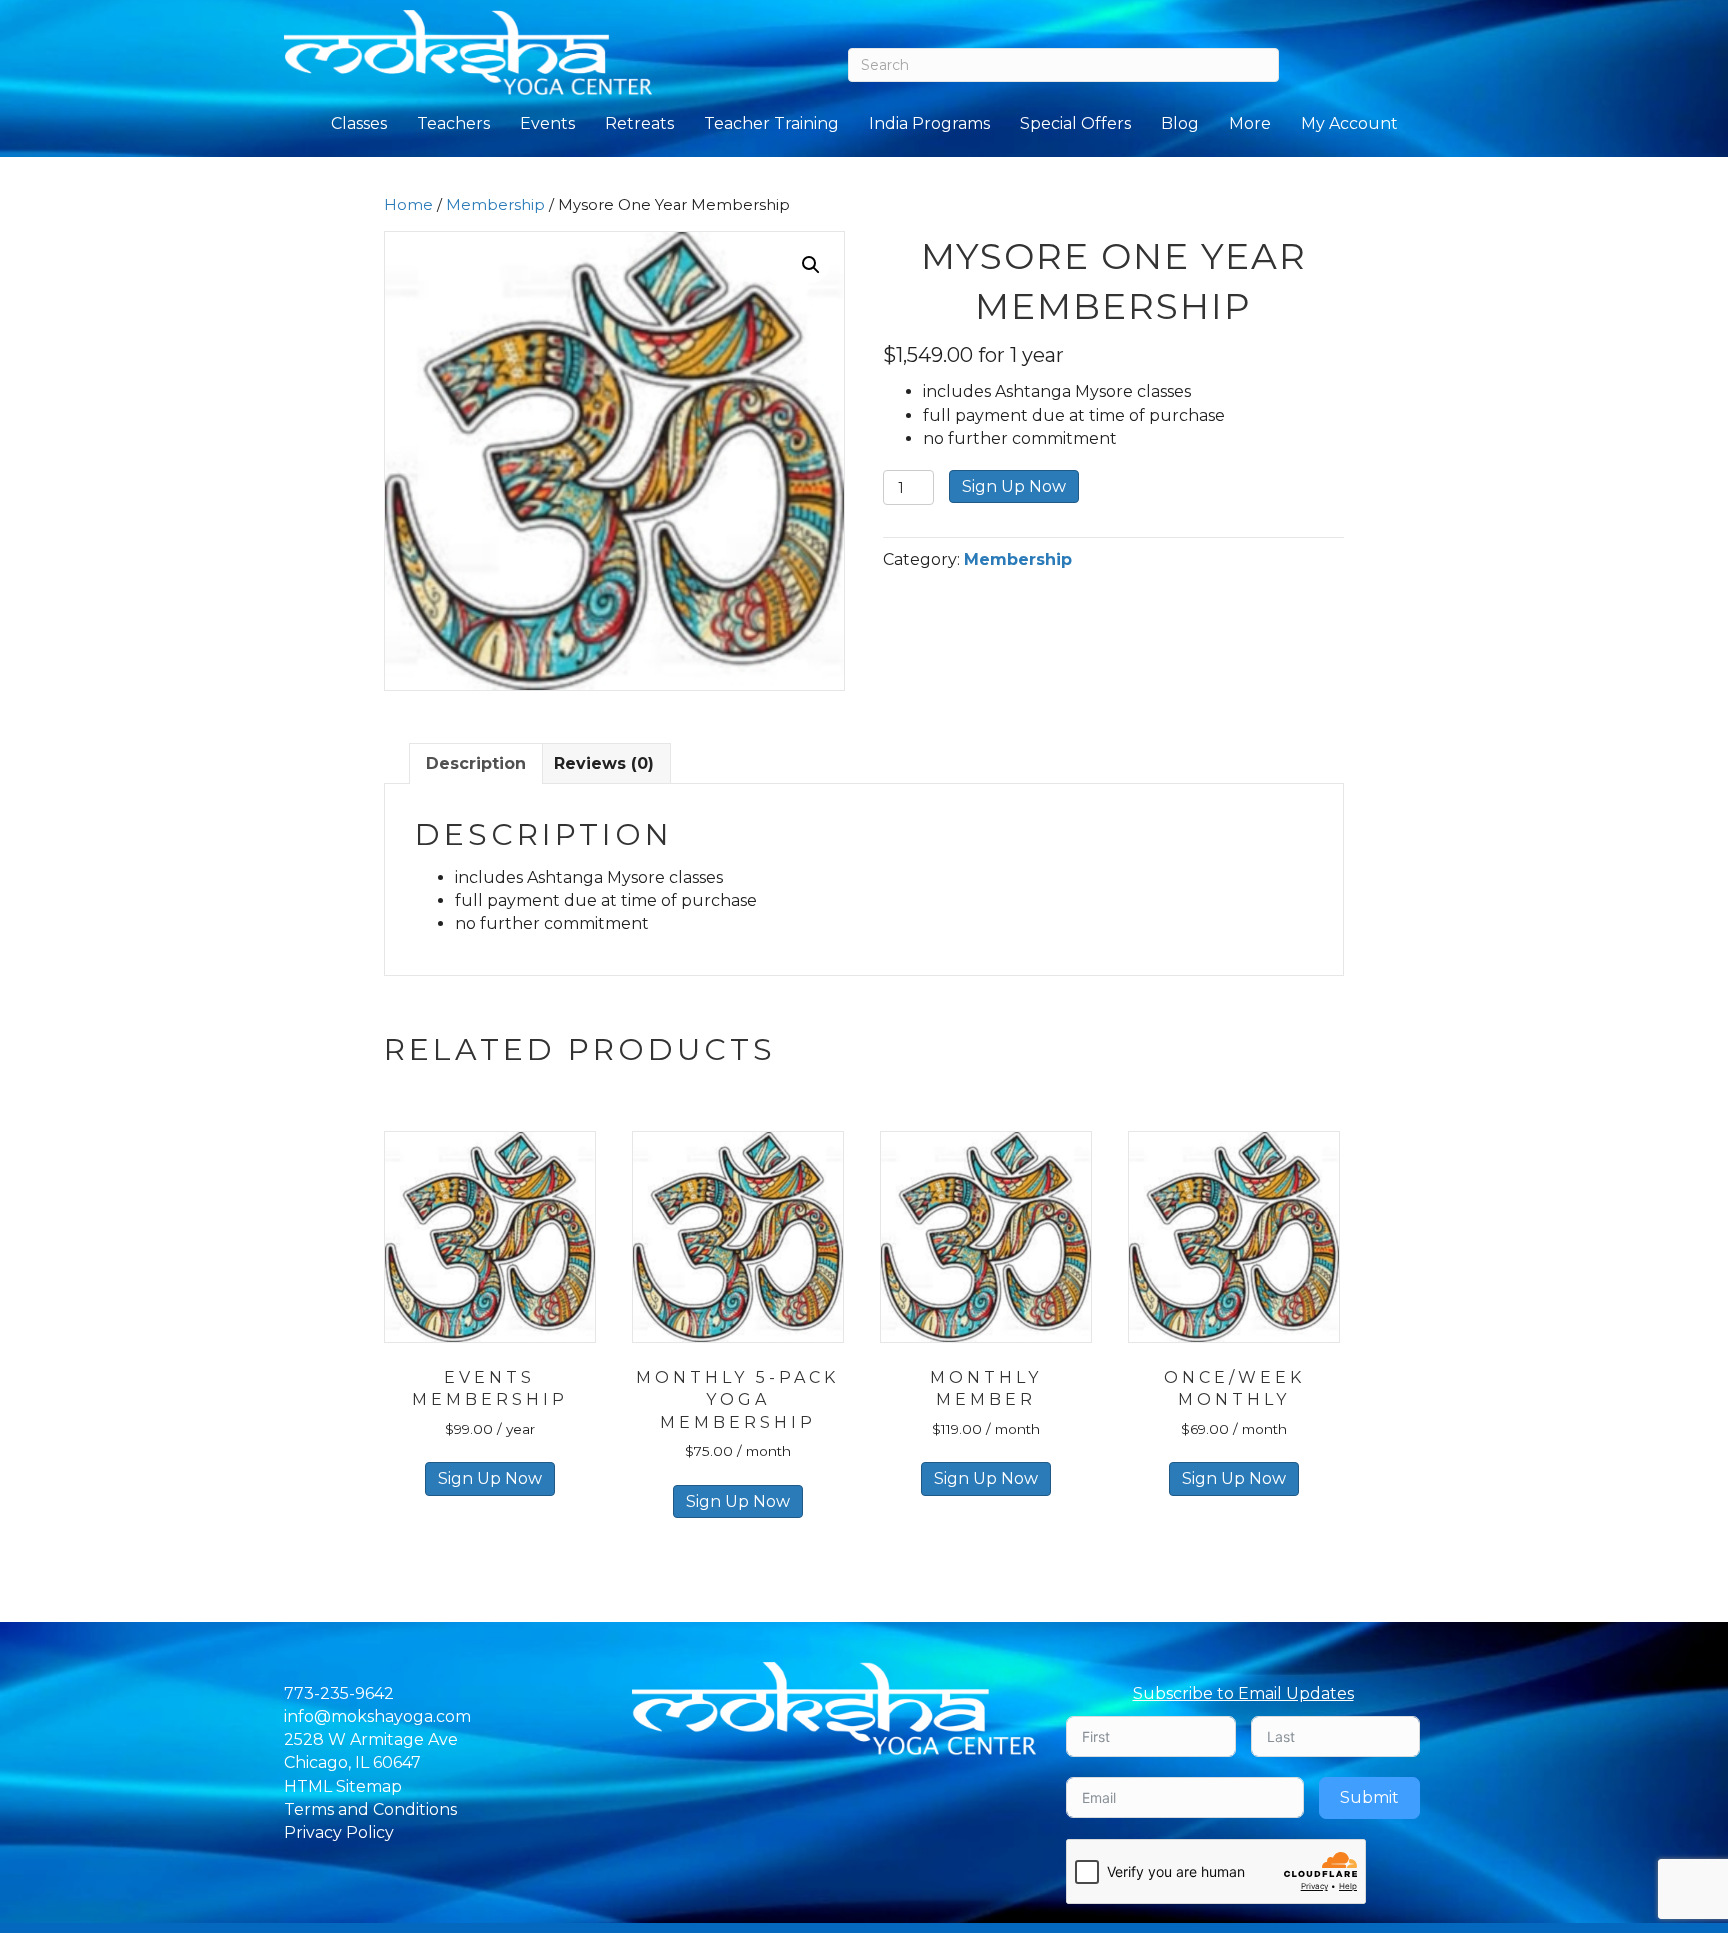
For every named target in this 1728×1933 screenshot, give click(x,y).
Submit (1369, 1797)
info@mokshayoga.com (377, 1716)
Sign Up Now (1014, 486)
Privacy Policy (339, 1832)
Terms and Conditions (370, 1809)
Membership (495, 205)
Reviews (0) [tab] (604, 763)
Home (408, 205)
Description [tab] (476, 763)
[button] (811, 265)
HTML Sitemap (343, 1786)
